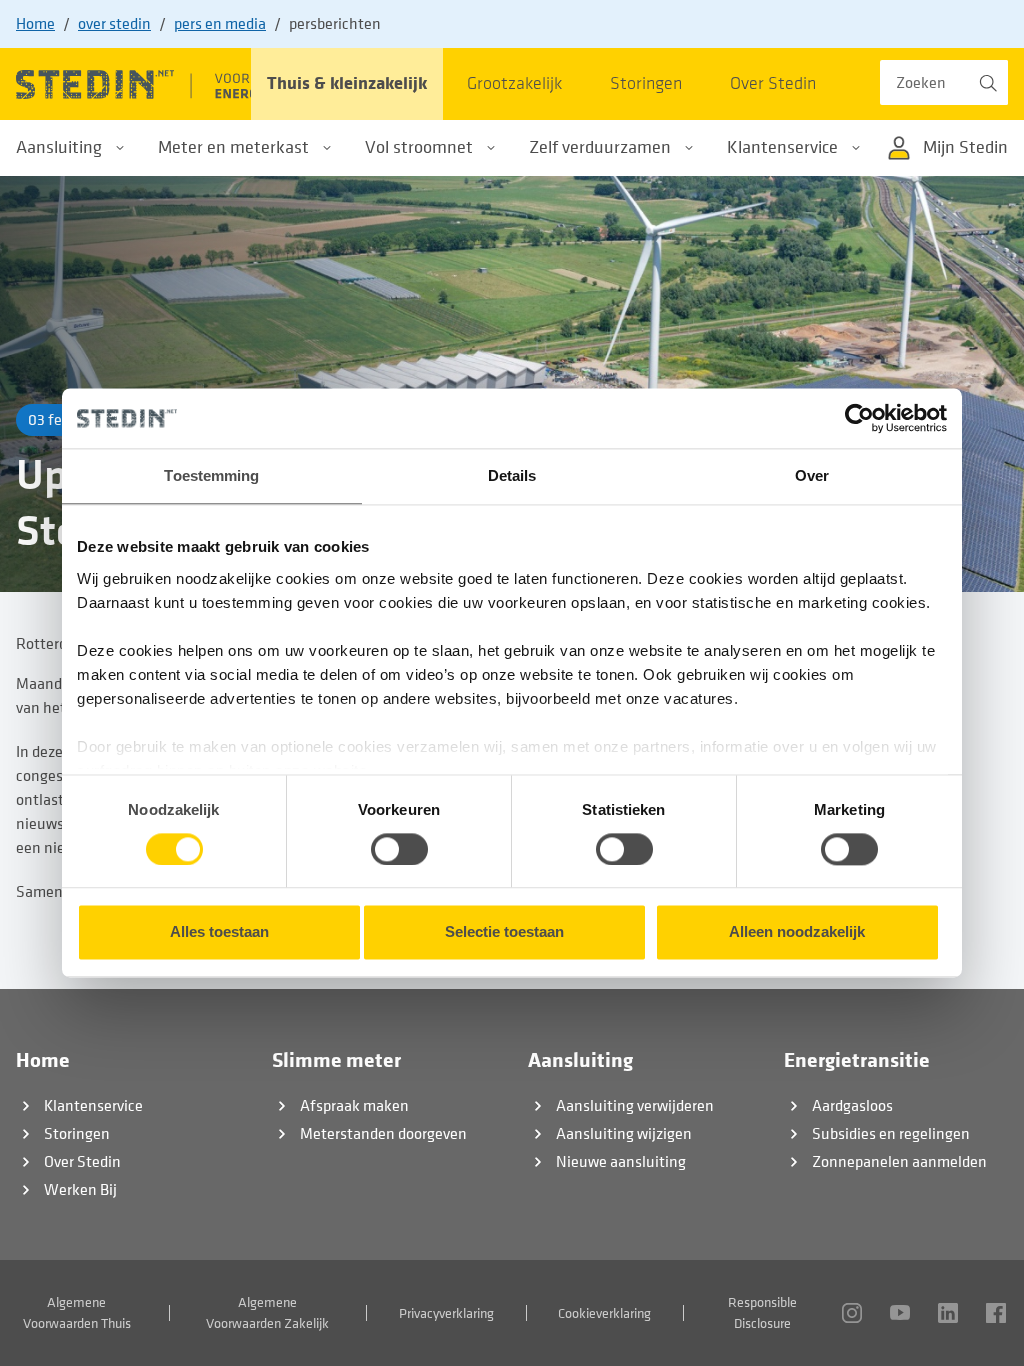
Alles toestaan (219, 932)
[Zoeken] (985, 82)
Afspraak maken (354, 1106)
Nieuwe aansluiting (621, 1162)
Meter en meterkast (233, 147)
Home (35, 24)
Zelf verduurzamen (600, 147)
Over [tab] (812, 475)
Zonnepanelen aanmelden (899, 1162)
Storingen (77, 1134)
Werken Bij (80, 1190)
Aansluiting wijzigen (624, 1134)
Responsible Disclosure (762, 1313)
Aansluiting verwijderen (635, 1106)
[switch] (399, 849)
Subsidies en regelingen (891, 1134)
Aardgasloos (852, 1106)
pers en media (220, 24)
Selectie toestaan (504, 932)
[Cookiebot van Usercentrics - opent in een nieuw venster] (859, 418)
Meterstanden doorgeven (383, 1134)
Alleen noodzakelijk (797, 932)
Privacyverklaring (446, 1313)
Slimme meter (336, 1060)
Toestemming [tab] (211, 475)
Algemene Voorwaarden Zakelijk (267, 1313)
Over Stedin (82, 1162)
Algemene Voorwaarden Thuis (77, 1313)
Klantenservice (782, 147)
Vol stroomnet (419, 147)
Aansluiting (59, 147)
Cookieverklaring (604, 1313)
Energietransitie (857, 1060)
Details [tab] (512, 475)
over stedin (114, 24)
